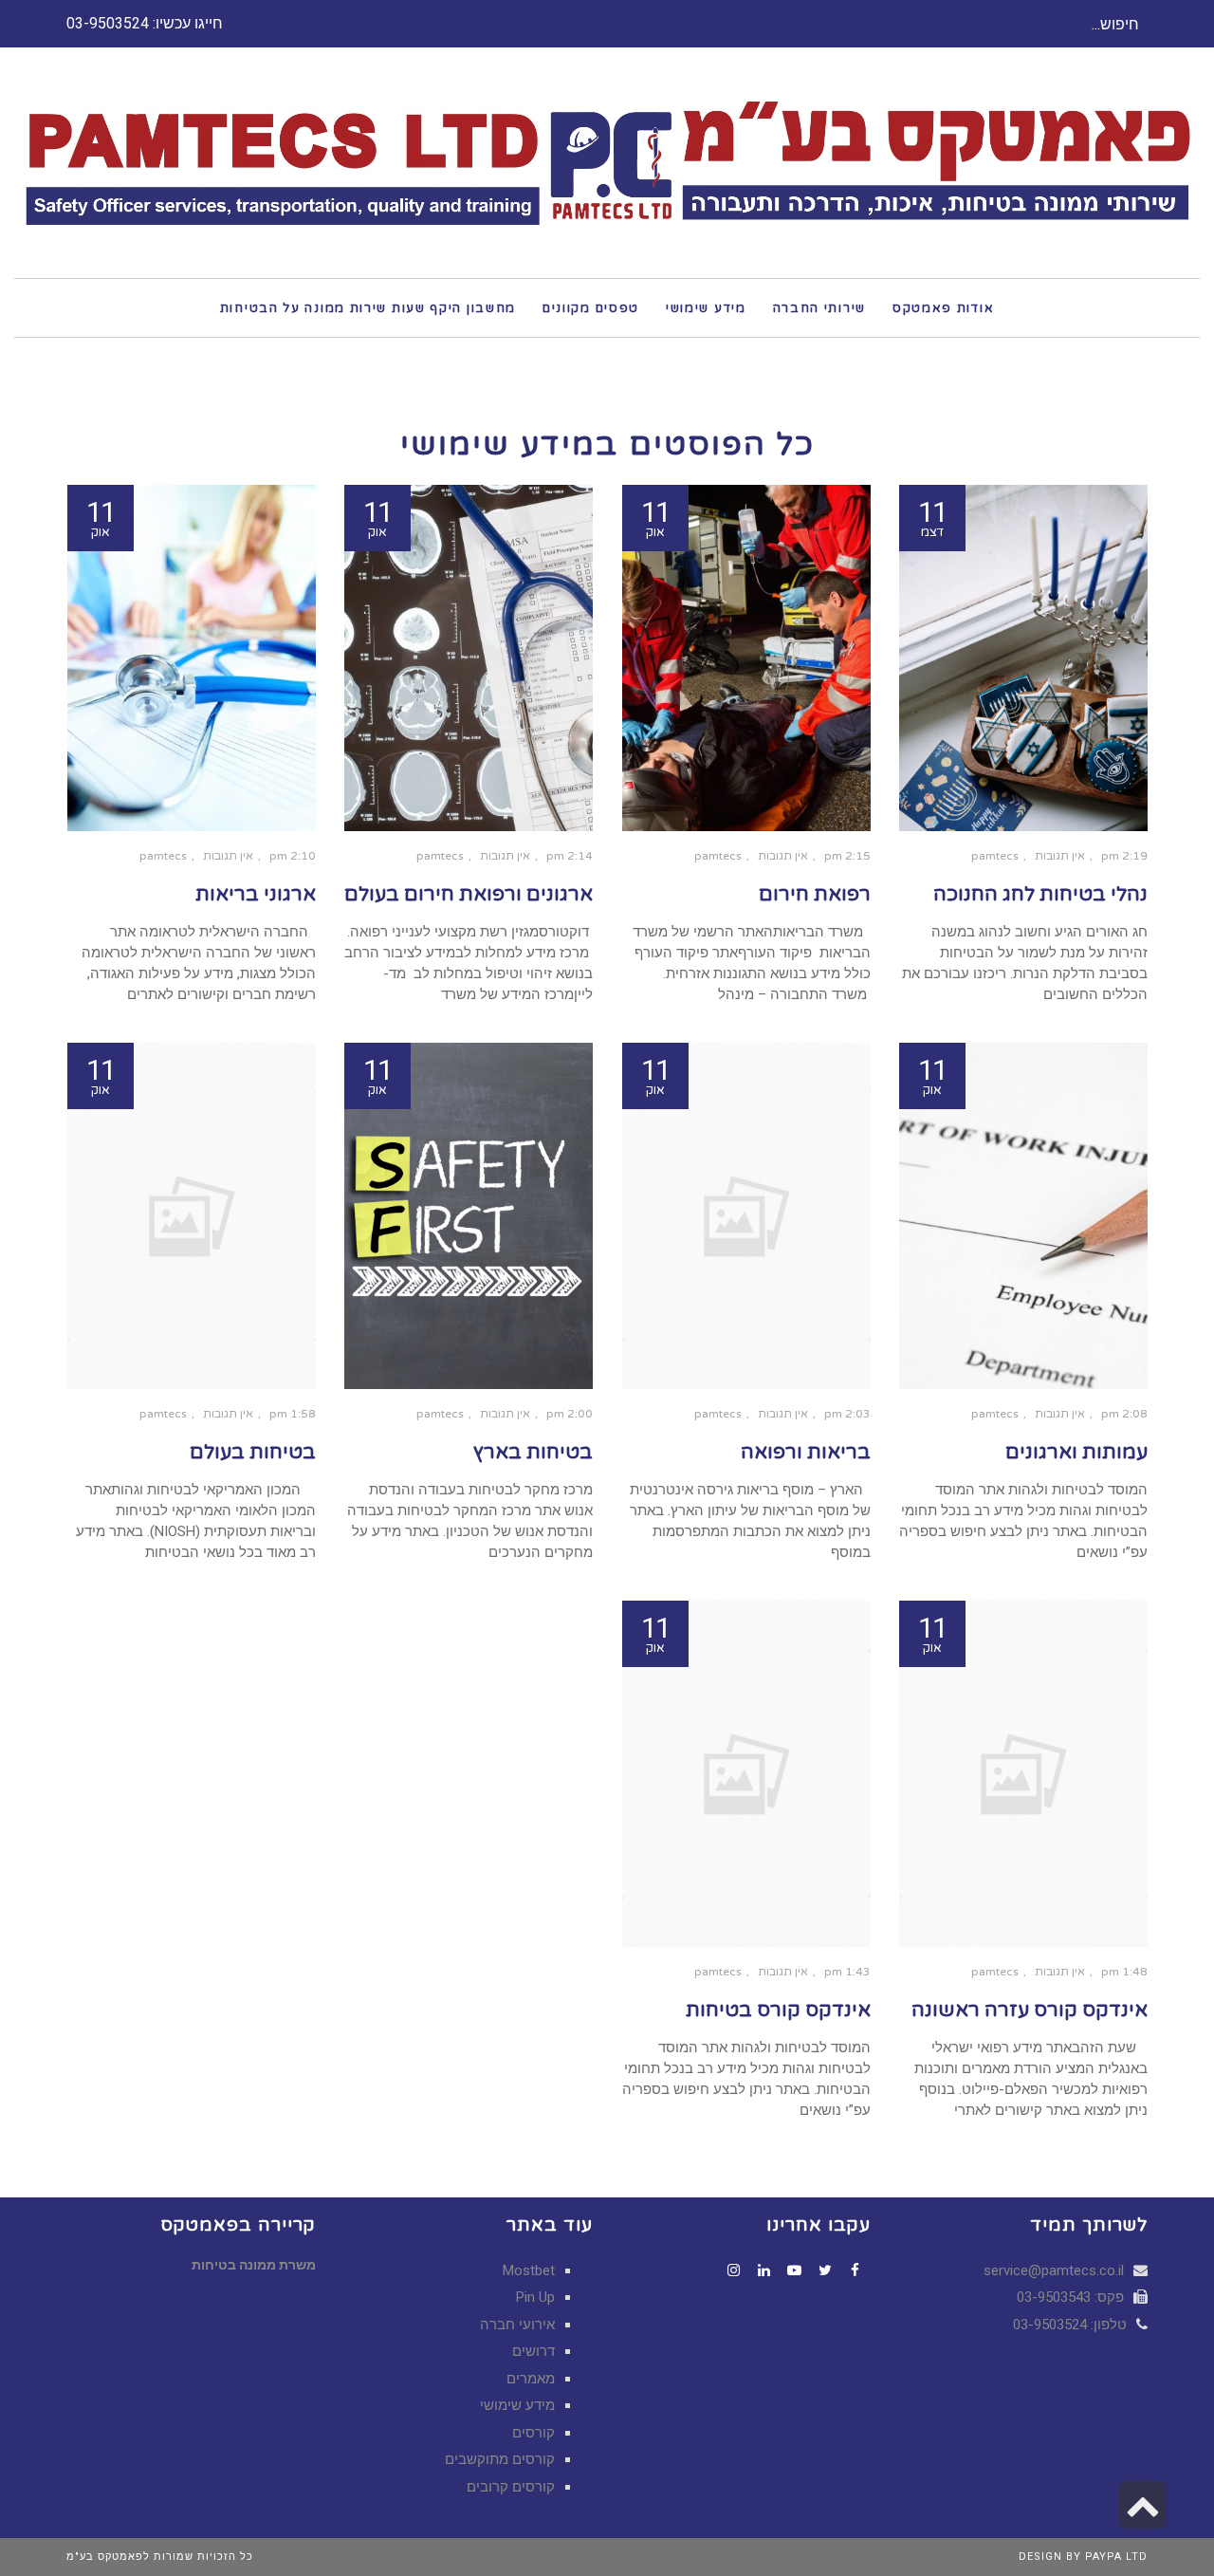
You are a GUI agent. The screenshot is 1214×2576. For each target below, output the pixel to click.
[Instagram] (734, 2270)
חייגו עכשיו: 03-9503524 (145, 23)
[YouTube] (795, 2270)
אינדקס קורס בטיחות (778, 2010)
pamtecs (995, 856)
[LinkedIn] (764, 2270)
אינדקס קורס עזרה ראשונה (1030, 2010)
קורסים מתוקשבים (500, 2459)
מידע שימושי (517, 2405)
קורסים (533, 2433)
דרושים (533, 2351)
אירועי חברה (517, 2325)
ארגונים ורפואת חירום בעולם (469, 894)
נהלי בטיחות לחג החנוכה (1040, 894)
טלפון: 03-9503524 (1072, 2325)
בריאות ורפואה (806, 1452)
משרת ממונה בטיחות (254, 2265)
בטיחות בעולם (253, 1452)
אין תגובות (1060, 856)
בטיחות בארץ (533, 1452)
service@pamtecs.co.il (1054, 2270)
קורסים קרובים (511, 2487)
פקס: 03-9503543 (1072, 2297)
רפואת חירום (815, 894)
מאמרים (531, 2379)
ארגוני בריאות (256, 894)
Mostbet (529, 2270)
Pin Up (535, 2297)
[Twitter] (825, 2270)
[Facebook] (855, 2270)
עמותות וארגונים (1076, 1452)
